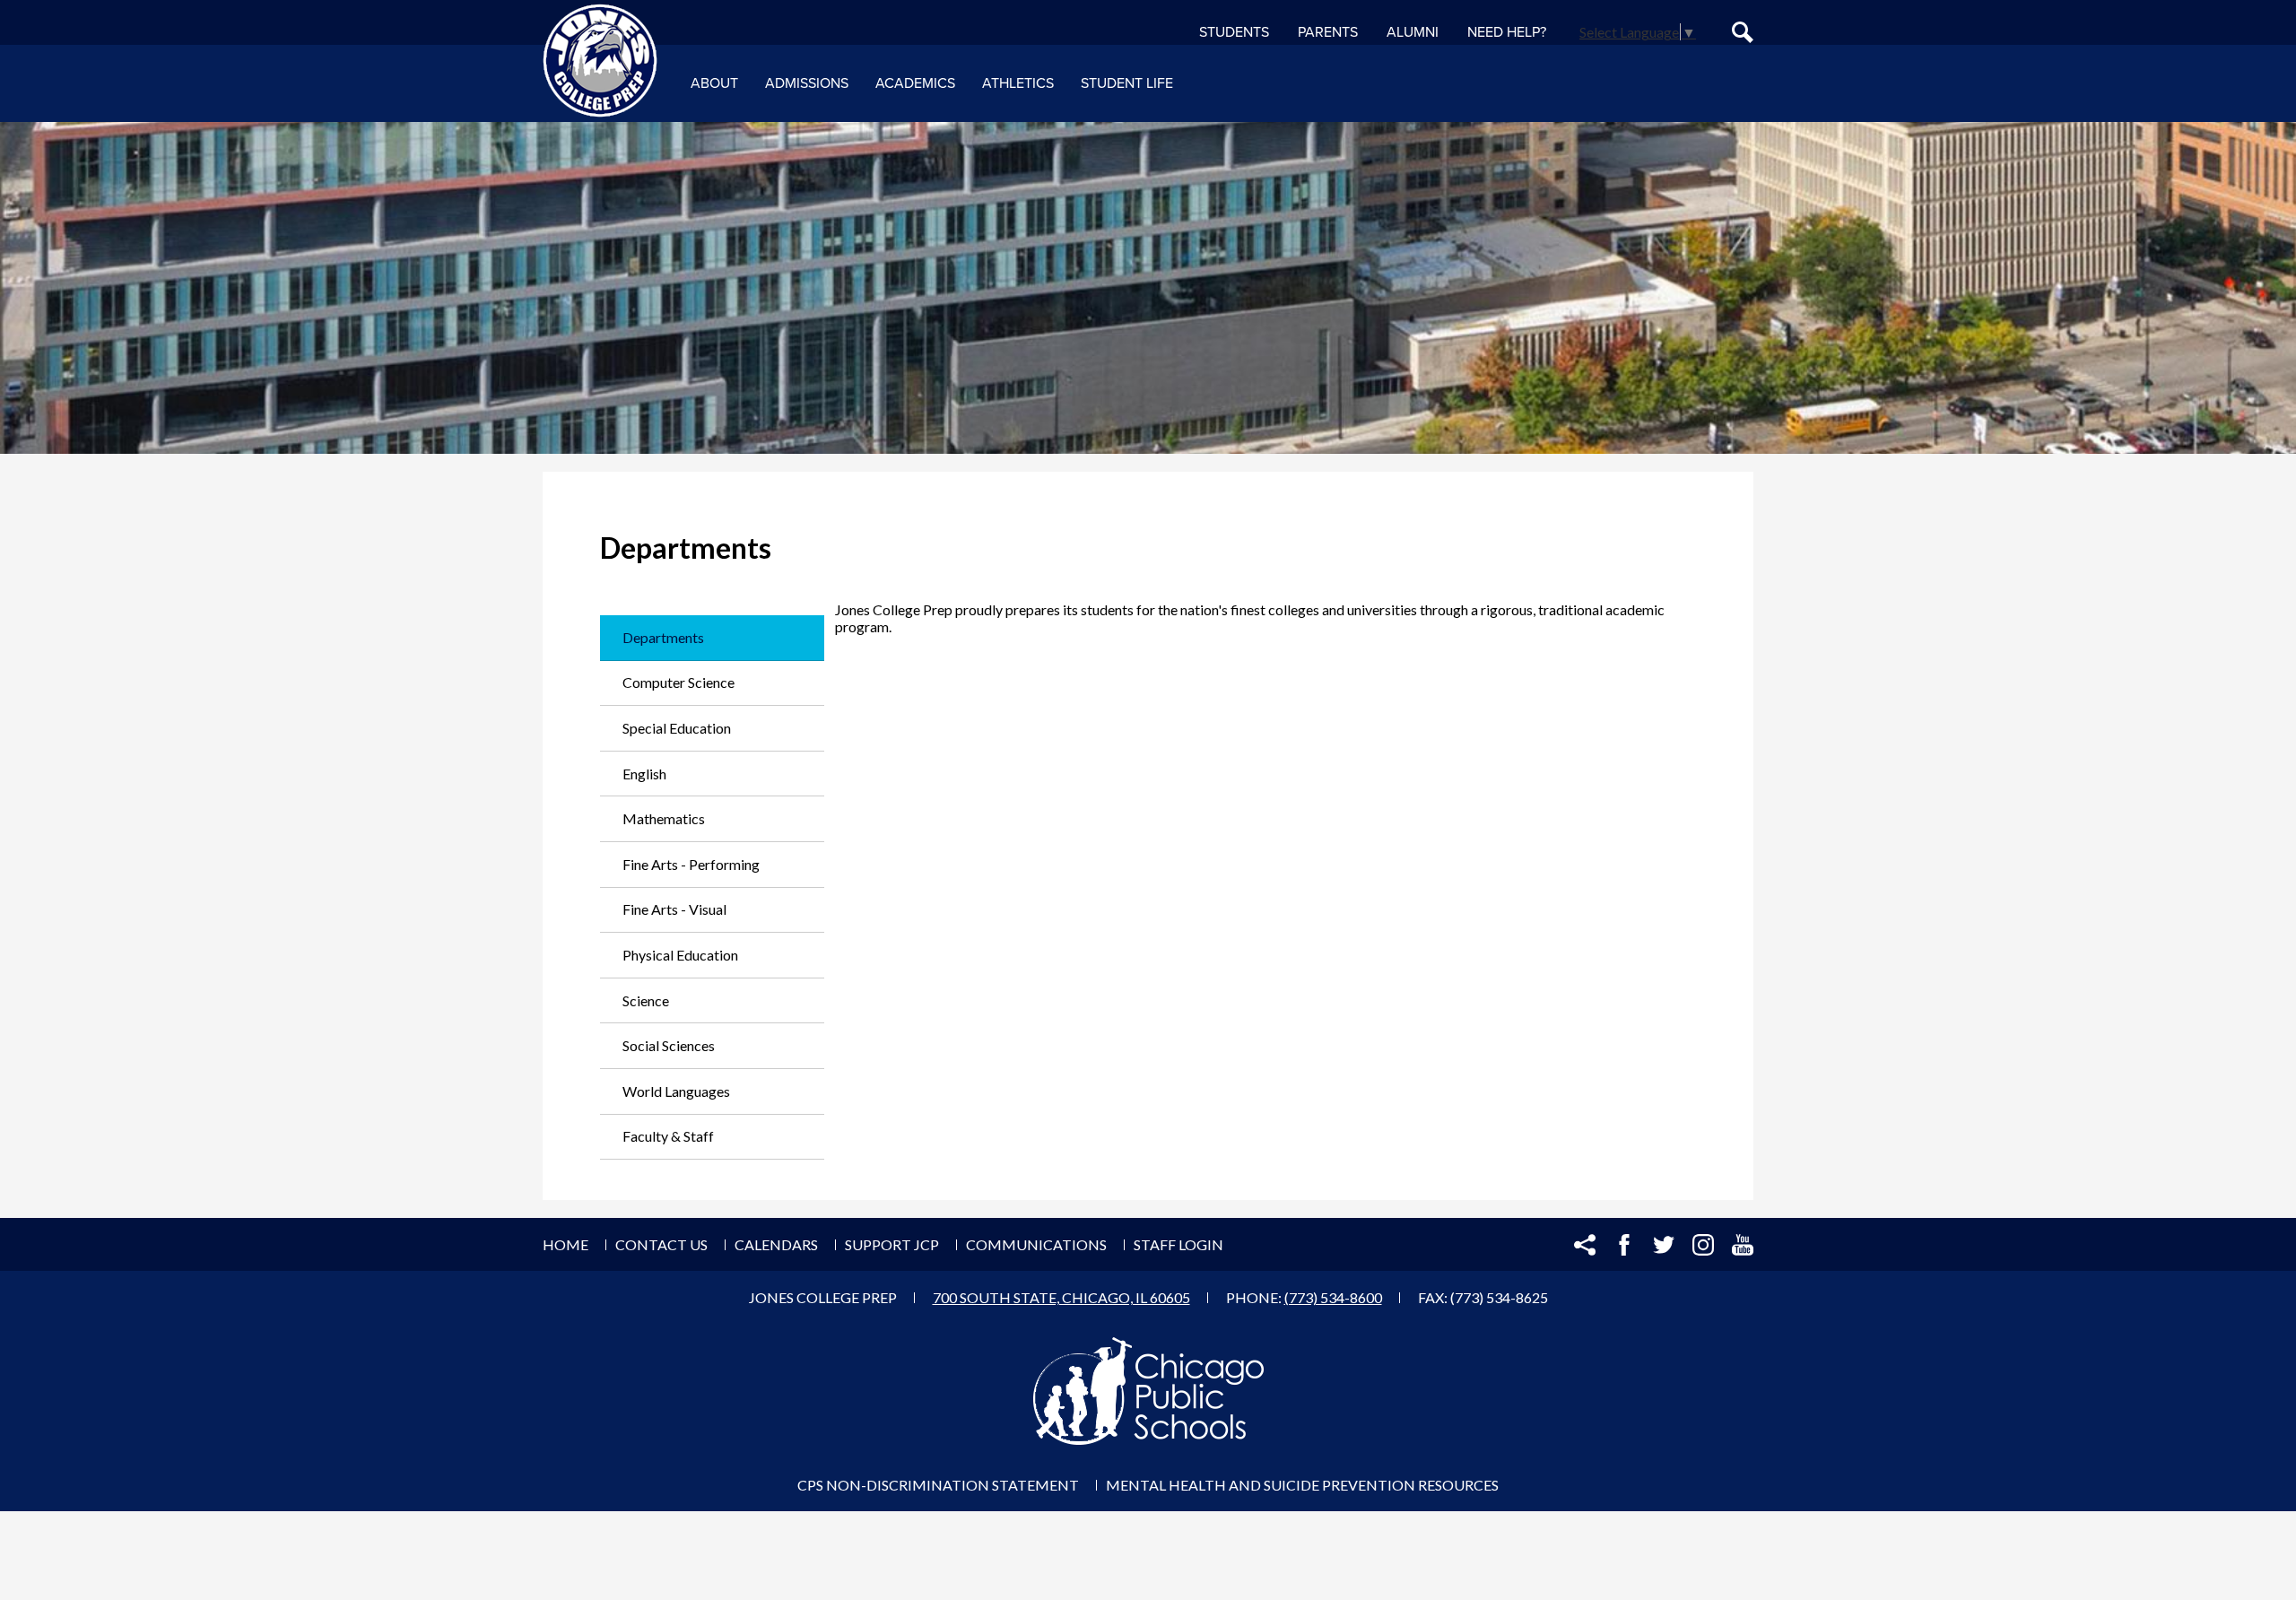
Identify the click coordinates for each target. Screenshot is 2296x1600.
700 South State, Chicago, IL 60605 (1061, 1297)
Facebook (1624, 1245)
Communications (1036, 1244)
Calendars (776, 1244)
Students (1234, 32)
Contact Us (661, 1244)
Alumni (1413, 32)
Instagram (1703, 1245)
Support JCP (892, 1244)
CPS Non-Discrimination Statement (938, 1485)
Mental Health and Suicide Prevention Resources (1302, 1485)
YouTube (1743, 1245)
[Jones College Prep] (600, 61)
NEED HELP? (1507, 32)
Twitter (1664, 1245)
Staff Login (1178, 1244)
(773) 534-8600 (1333, 1297)
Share (1585, 1245)
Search (1743, 32)
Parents (1328, 32)
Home (565, 1244)
